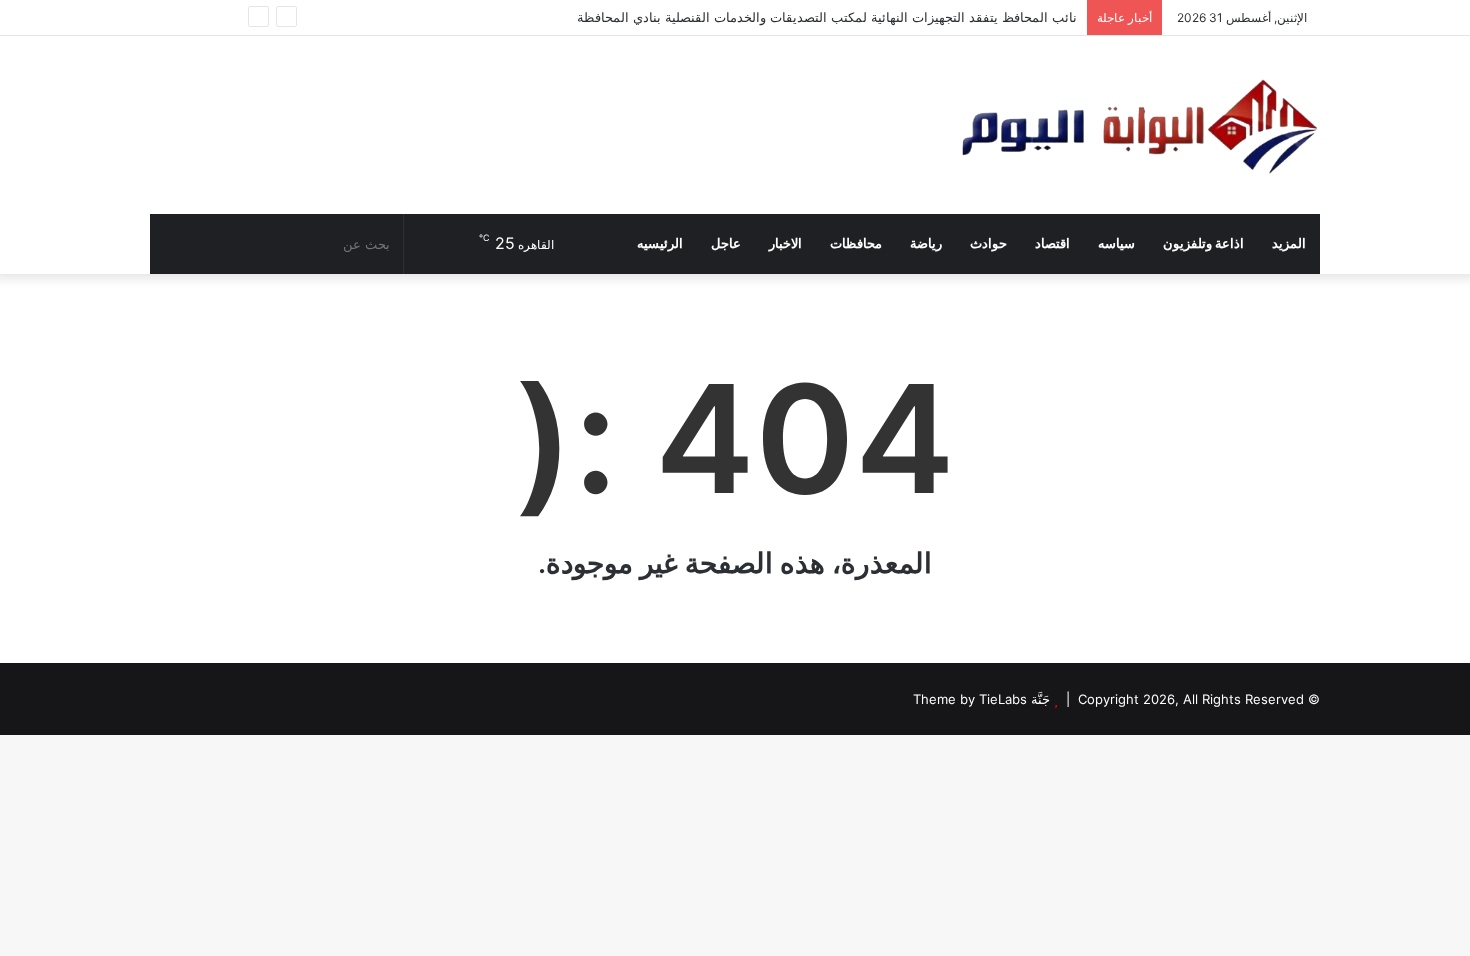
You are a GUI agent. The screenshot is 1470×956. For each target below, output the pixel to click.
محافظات (856, 243)
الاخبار (785, 243)
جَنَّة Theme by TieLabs (981, 699)
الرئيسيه (660, 243)
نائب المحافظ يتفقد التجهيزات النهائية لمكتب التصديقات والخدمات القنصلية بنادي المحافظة (827, 17)
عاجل (726, 243)
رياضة (926, 243)
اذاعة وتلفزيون (1203, 243)
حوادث (988, 243)
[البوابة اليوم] (1137, 125)
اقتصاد (1052, 243)
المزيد (1289, 243)
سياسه (1116, 243)
